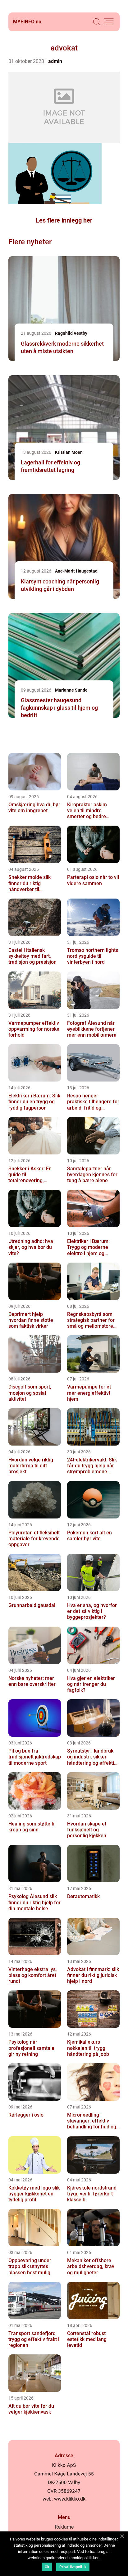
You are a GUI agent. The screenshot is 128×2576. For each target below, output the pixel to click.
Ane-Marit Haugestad (76, 571)
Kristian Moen (69, 452)
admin (55, 61)
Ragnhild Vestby (71, 333)
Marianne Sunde (71, 690)
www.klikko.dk (70, 2499)
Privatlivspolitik (73, 2567)
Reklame (64, 2527)
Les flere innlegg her (64, 220)
